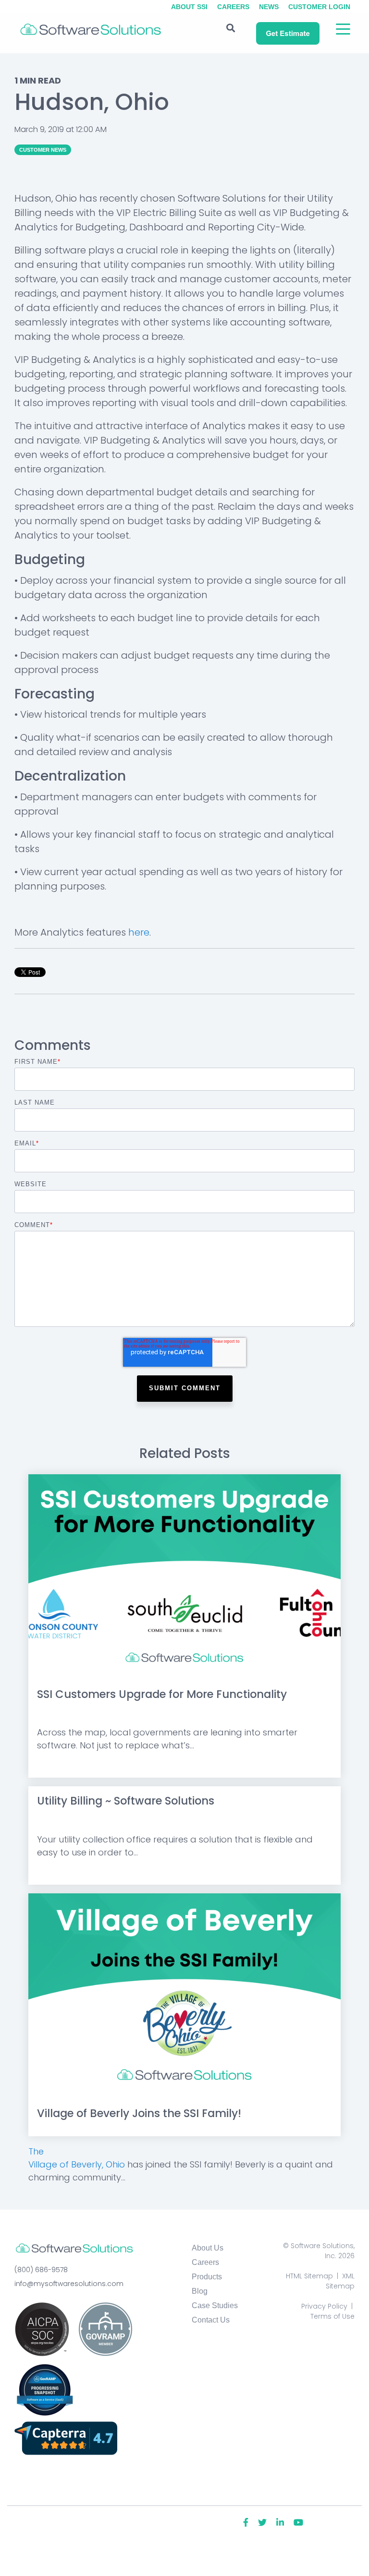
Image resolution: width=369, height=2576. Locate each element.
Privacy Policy (324, 2306)
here (139, 932)
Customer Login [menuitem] (319, 7)
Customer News (43, 150)
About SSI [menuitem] (189, 7)
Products (207, 2277)
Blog (200, 2291)
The (36, 2151)
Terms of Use (332, 2316)
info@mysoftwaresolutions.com (69, 2284)
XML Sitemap (340, 2281)
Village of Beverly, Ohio (77, 2164)
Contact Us (211, 2320)
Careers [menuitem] (233, 7)
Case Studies (215, 2305)
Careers (205, 2262)
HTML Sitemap (309, 2276)
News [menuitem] (269, 7)
